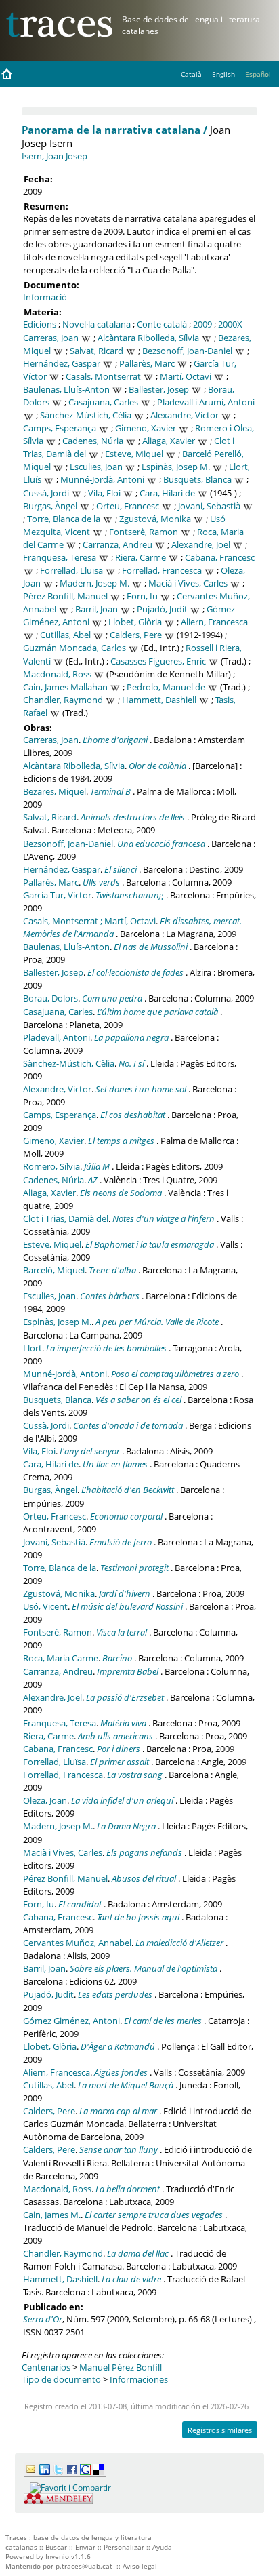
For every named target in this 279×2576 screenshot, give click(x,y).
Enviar (85, 2547)
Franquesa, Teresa (60, 557)
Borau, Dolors (50, 998)
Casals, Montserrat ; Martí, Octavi (89, 921)
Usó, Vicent (45, 1606)
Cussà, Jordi (46, 493)
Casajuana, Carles (103, 402)
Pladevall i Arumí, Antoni (206, 402)
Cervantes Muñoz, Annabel (77, 1943)
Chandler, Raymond (63, 700)
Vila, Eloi (104, 493)
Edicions (40, 324)
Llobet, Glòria (135, 622)
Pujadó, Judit (162, 609)
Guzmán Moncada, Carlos (74, 648)
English (223, 74)
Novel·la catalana (96, 324)
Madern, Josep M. (94, 583)
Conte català (162, 324)
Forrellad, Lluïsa (71, 570)
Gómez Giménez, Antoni (71, 2021)
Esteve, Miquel (134, 454)
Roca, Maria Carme (61, 1658)
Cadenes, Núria (93, 441)
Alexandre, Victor (57, 1089)
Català (191, 74)
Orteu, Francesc (128, 506)
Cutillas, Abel (65, 635)
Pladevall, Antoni (57, 1037)
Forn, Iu (142, 596)
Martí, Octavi (186, 376)
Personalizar (124, 2547)
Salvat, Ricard (96, 351)
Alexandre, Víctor (185, 415)
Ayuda (162, 2547)
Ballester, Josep (159, 389)
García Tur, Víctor (57, 895)
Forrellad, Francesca (162, 570)
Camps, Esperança (60, 428)
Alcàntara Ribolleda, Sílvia (148, 338)
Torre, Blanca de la (64, 519)
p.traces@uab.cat (84, 2566)
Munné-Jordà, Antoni (102, 479)
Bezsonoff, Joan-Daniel (187, 351)
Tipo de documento (61, 2379)
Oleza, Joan (45, 1800)
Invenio (57, 2556)
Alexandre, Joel (201, 544)
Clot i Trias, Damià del (66, 1218)
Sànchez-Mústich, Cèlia (86, 415)
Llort (33, 1348)
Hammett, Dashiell (159, 700)
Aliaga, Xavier (169, 441)
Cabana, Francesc (220, 557)
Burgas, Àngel (50, 506)
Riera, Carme (141, 557)
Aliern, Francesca (214, 622)
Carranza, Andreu (117, 544)
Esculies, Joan (96, 467)
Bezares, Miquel (55, 791)
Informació (45, 297)
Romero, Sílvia (51, 1166)
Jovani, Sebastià (209, 506)
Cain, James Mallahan (65, 687)
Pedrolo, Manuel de (166, 687)
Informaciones (139, 2379)
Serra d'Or (43, 2319)
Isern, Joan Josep (55, 156)
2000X (230, 324)
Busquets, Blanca (197, 479)
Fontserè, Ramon (144, 532)
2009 (202, 324)
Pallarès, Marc (147, 363)
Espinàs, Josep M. (176, 467)
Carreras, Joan (51, 338)
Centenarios (46, 2367)
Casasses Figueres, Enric (158, 661)
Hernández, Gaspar (62, 363)
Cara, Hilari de (167, 493)
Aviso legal (140, 2566)
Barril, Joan (96, 609)
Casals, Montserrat (103, 376)
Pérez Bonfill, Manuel (65, 596)
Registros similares (220, 2430)
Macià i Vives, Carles (188, 583)
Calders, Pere (136, 635)
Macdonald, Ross (57, 674)
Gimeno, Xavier (146, 428)
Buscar (56, 2547)
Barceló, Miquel (54, 1270)
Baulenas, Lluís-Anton (66, 389)
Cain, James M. (52, 2215)
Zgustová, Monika (155, 519)
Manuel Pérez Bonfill (121, 2367)
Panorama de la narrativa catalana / (114, 130)
